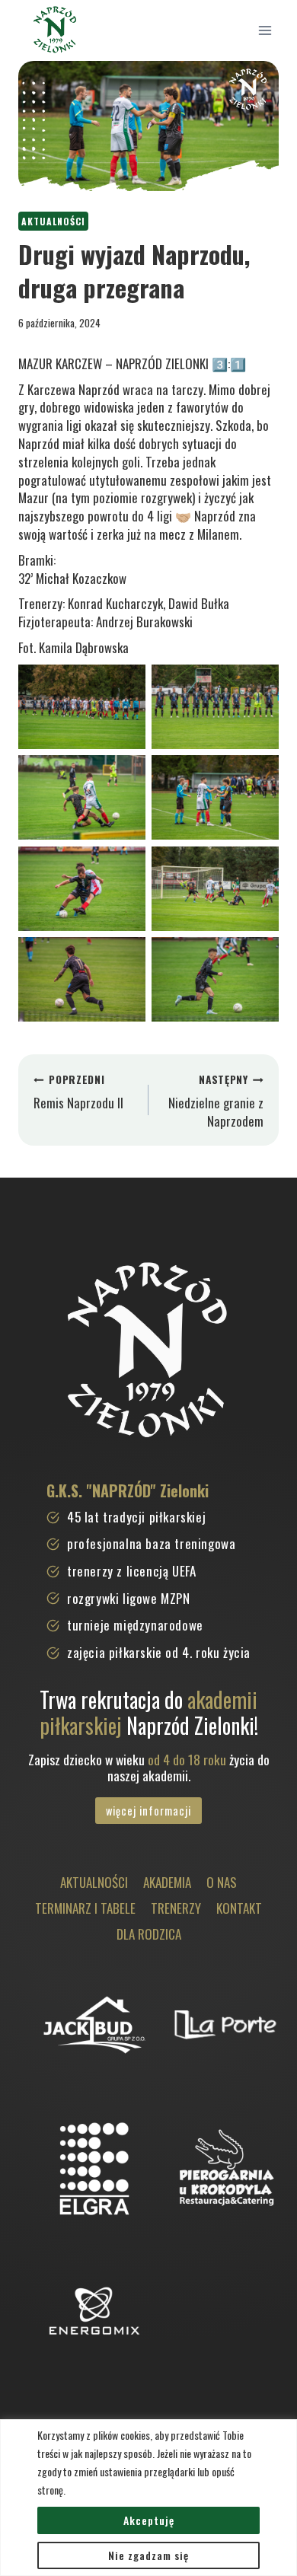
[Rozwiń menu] (265, 30)
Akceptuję (149, 2520)
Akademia (167, 1882)
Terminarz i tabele (85, 1908)
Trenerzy (176, 1908)
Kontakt (239, 1908)
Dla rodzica (149, 1934)
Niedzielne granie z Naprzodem (216, 1101)
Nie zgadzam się (148, 2555)
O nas (222, 1882)
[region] (148, 2498)
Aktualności (53, 221)
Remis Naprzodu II (78, 1092)
